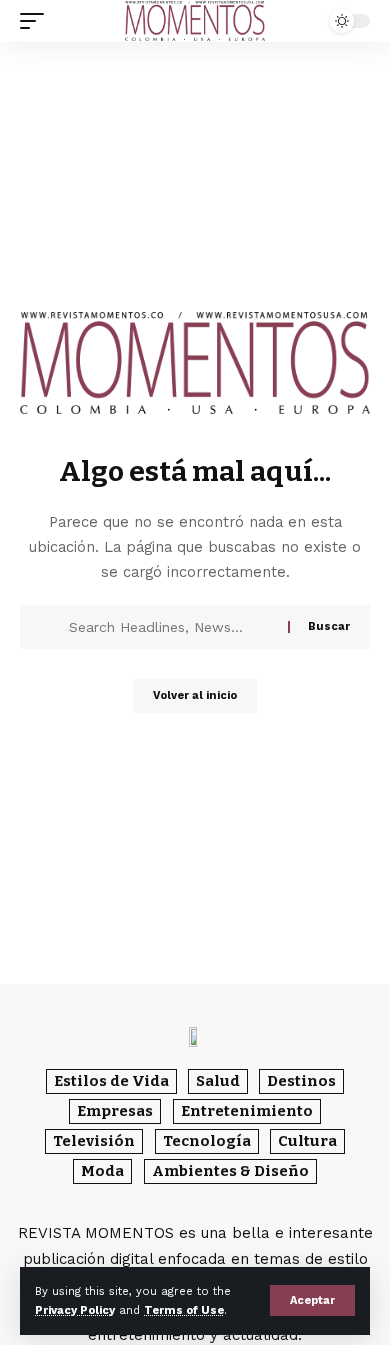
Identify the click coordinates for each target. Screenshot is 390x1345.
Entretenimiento (247, 1111)
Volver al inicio (195, 695)
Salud (218, 1081)
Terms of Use (184, 1310)
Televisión (94, 1141)
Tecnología (207, 1141)
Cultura (307, 1141)
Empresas (115, 1111)
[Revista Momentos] (195, 21)
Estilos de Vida (111, 1081)
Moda (102, 1171)
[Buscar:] (171, 627)
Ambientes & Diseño (230, 1171)
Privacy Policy (75, 1310)
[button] (312, 1300)
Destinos (301, 1081)
